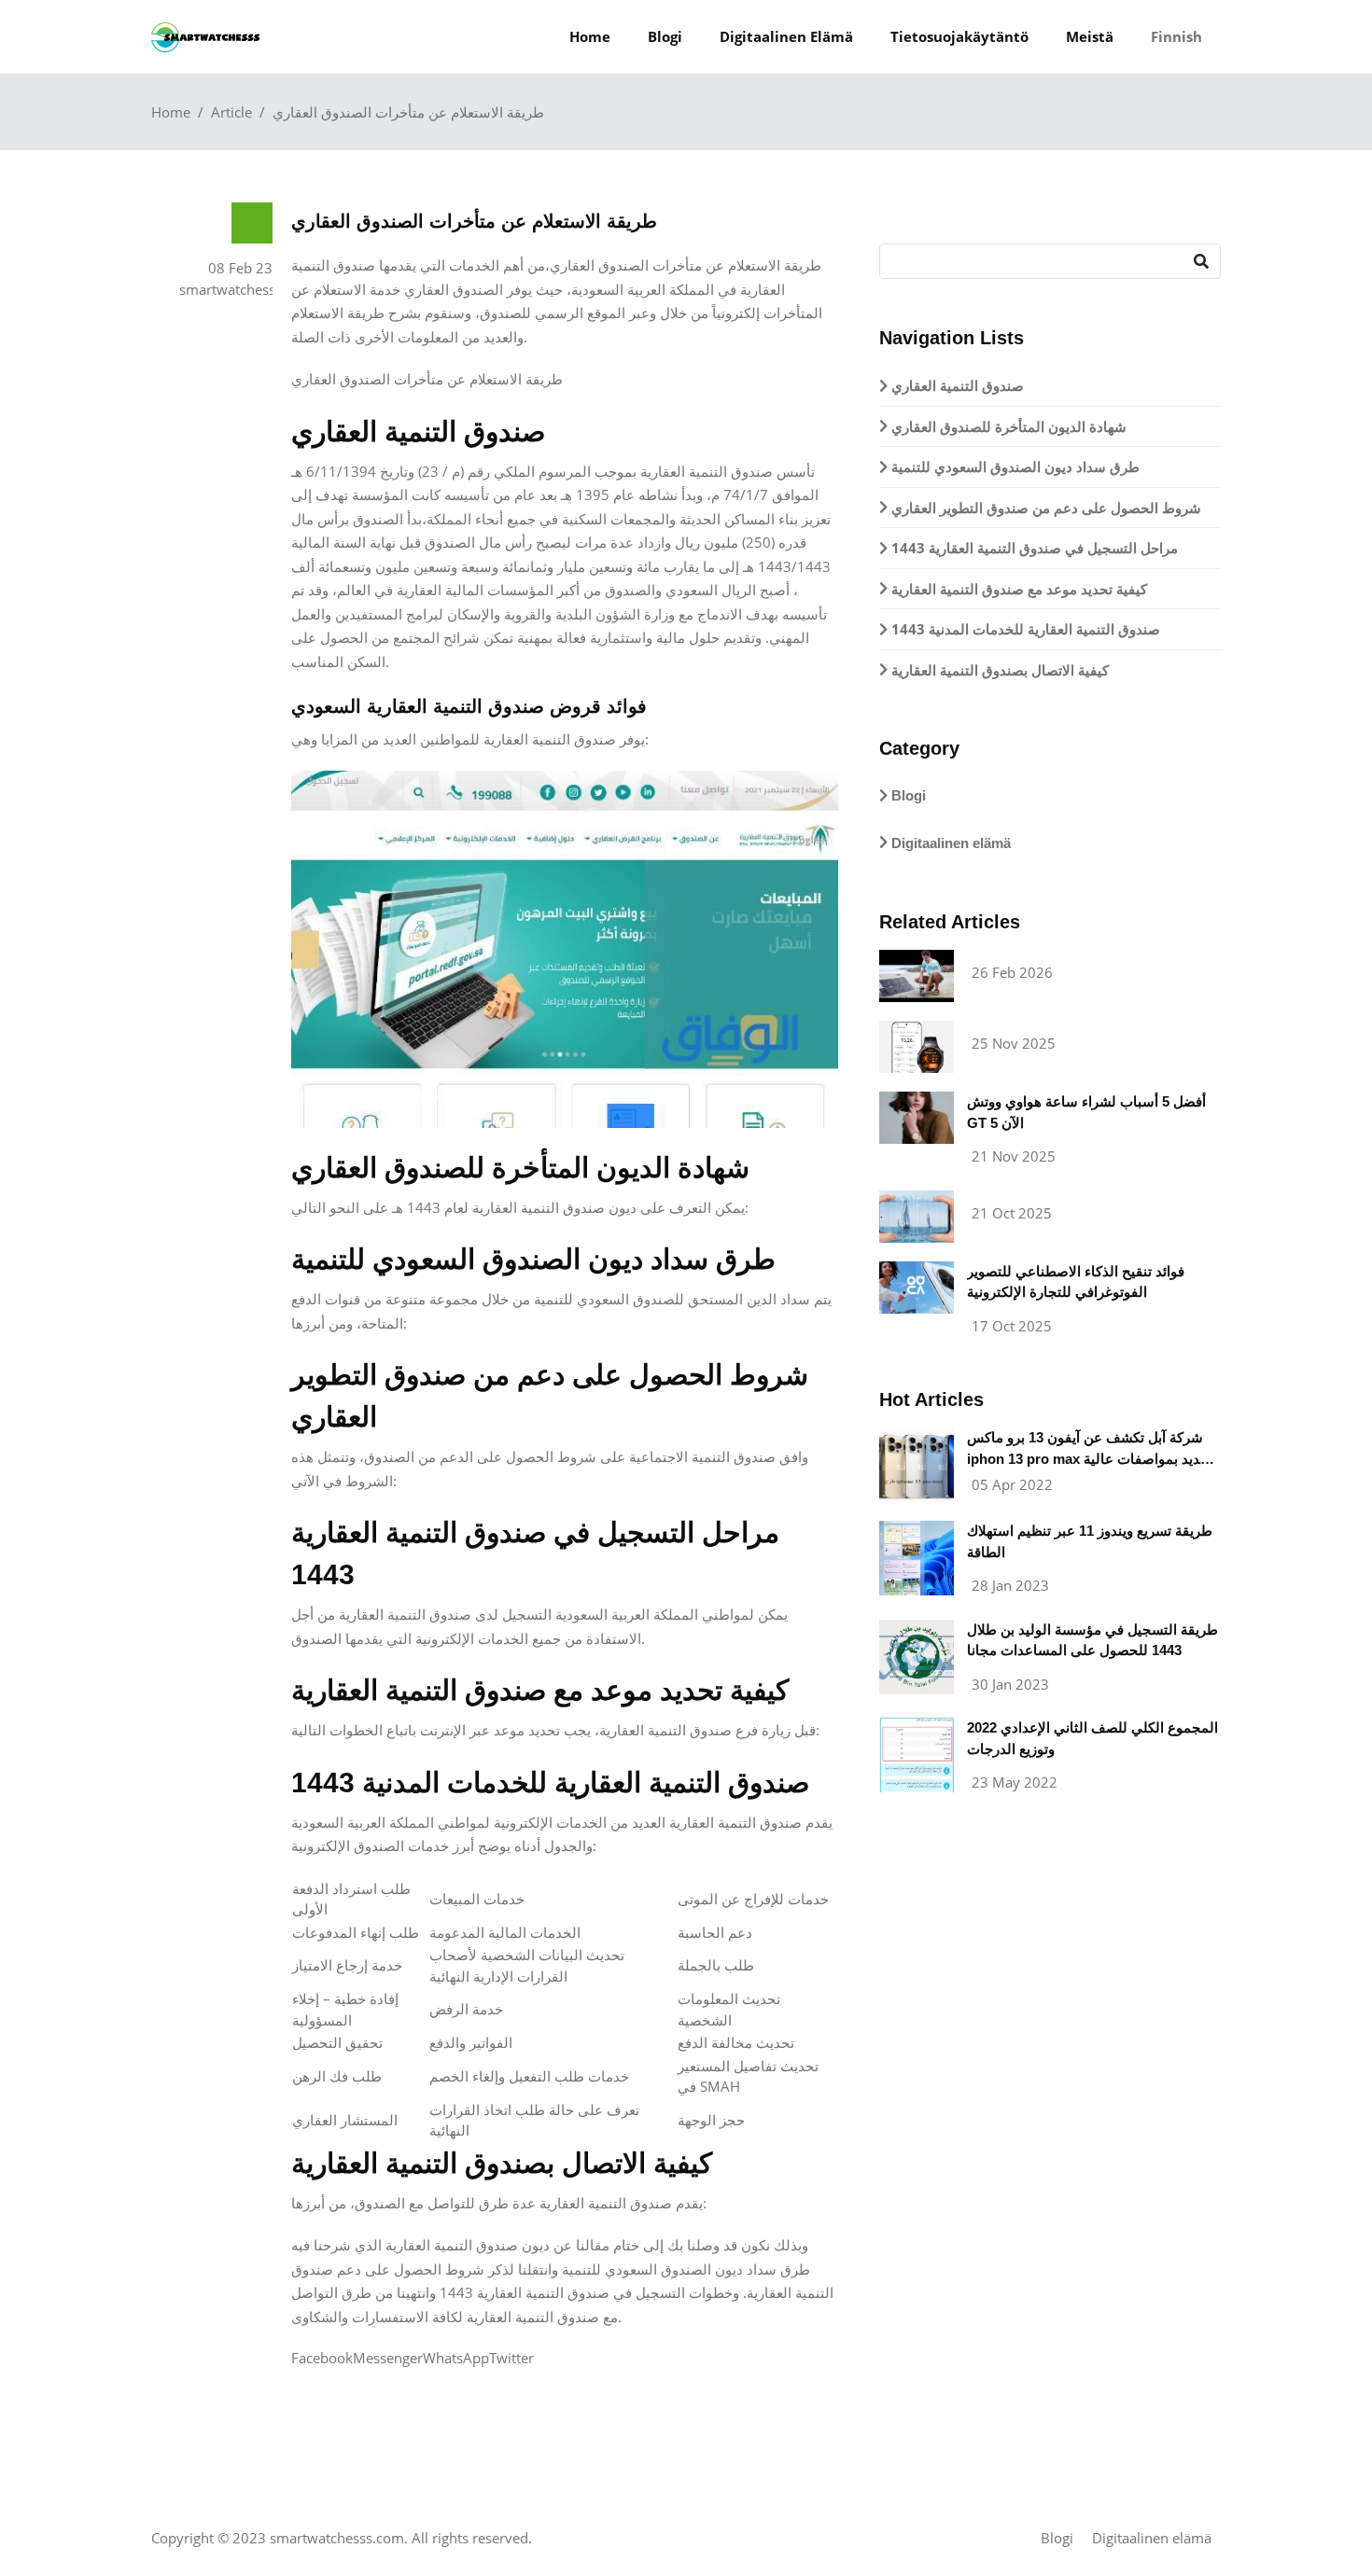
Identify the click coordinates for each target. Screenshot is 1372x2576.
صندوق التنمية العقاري (956, 385)
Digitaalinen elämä (786, 36)
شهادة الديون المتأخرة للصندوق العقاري (1007, 426)
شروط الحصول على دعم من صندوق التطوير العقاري (1044, 508)
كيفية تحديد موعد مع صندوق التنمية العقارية (1017, 589)
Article (231, 112)
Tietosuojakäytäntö (959, 36)
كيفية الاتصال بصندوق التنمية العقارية (998, 670)
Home (590, 36)
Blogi (665, 36)
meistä (1090, 36)
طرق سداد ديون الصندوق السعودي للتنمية (1014, 466)
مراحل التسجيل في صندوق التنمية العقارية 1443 (1033, 548)
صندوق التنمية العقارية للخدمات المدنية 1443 (1024, 629)
